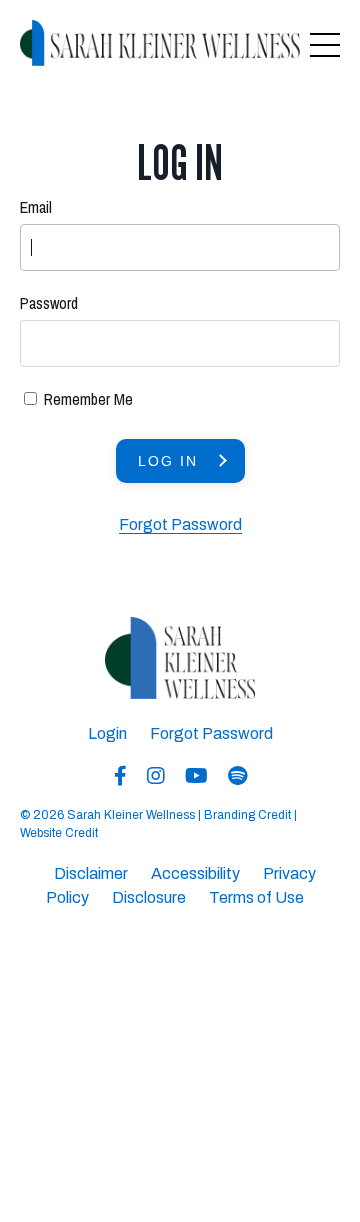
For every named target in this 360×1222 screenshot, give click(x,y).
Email (36, 207)
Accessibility (195, 873)
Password (49, 303)
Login (107, 733)
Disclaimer (91, 873)
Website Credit (59, 833)
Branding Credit (247, 815)
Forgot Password (180, 524)
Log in (168, 461)
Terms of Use (256, 897)
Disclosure (149, 897)
